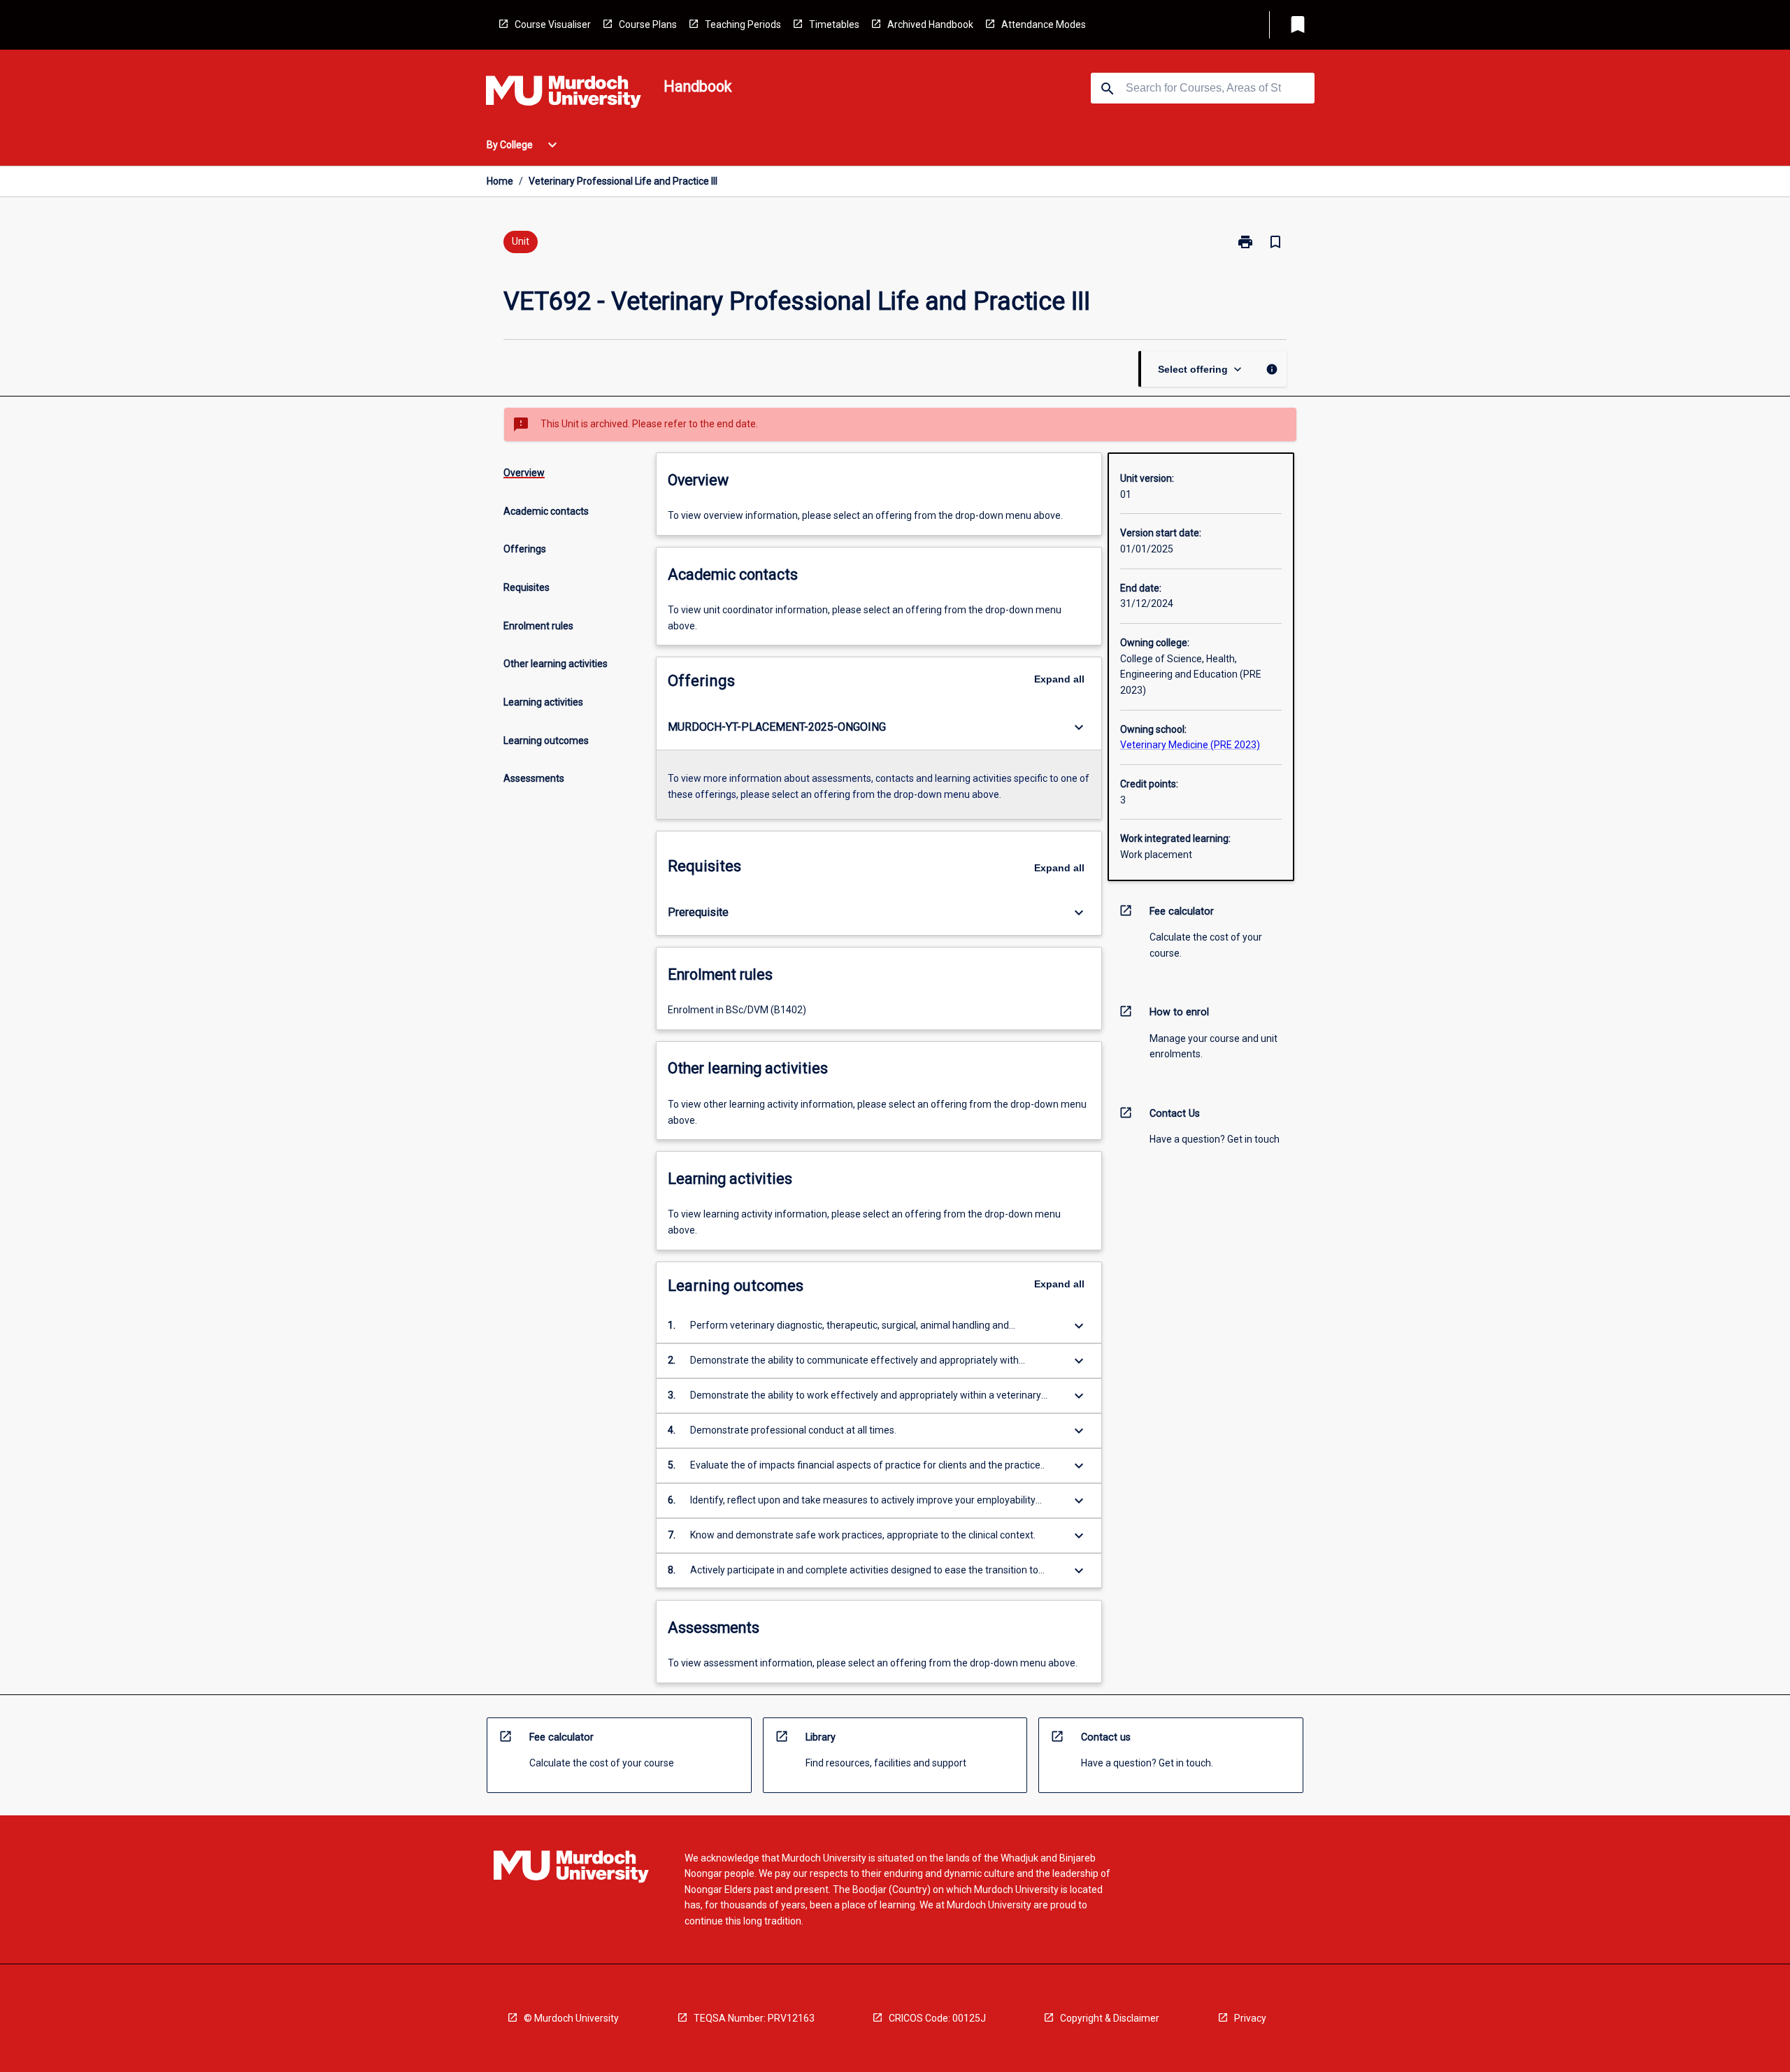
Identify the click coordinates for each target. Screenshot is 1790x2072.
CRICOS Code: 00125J (937, 2018)
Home (500, 181)
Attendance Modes (1044, 24)
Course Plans (648, 24)
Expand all (1059, 679)
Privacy (1250, 2018)
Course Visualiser (553, 24)
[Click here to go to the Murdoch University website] (564, 94)
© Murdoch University (571, 2018)
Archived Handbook (930, 24)
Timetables (834, 24)
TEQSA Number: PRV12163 (754, 2018)
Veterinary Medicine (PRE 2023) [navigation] (1190, 745)
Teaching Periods (743, 24)
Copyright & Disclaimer (1110, 2018)
